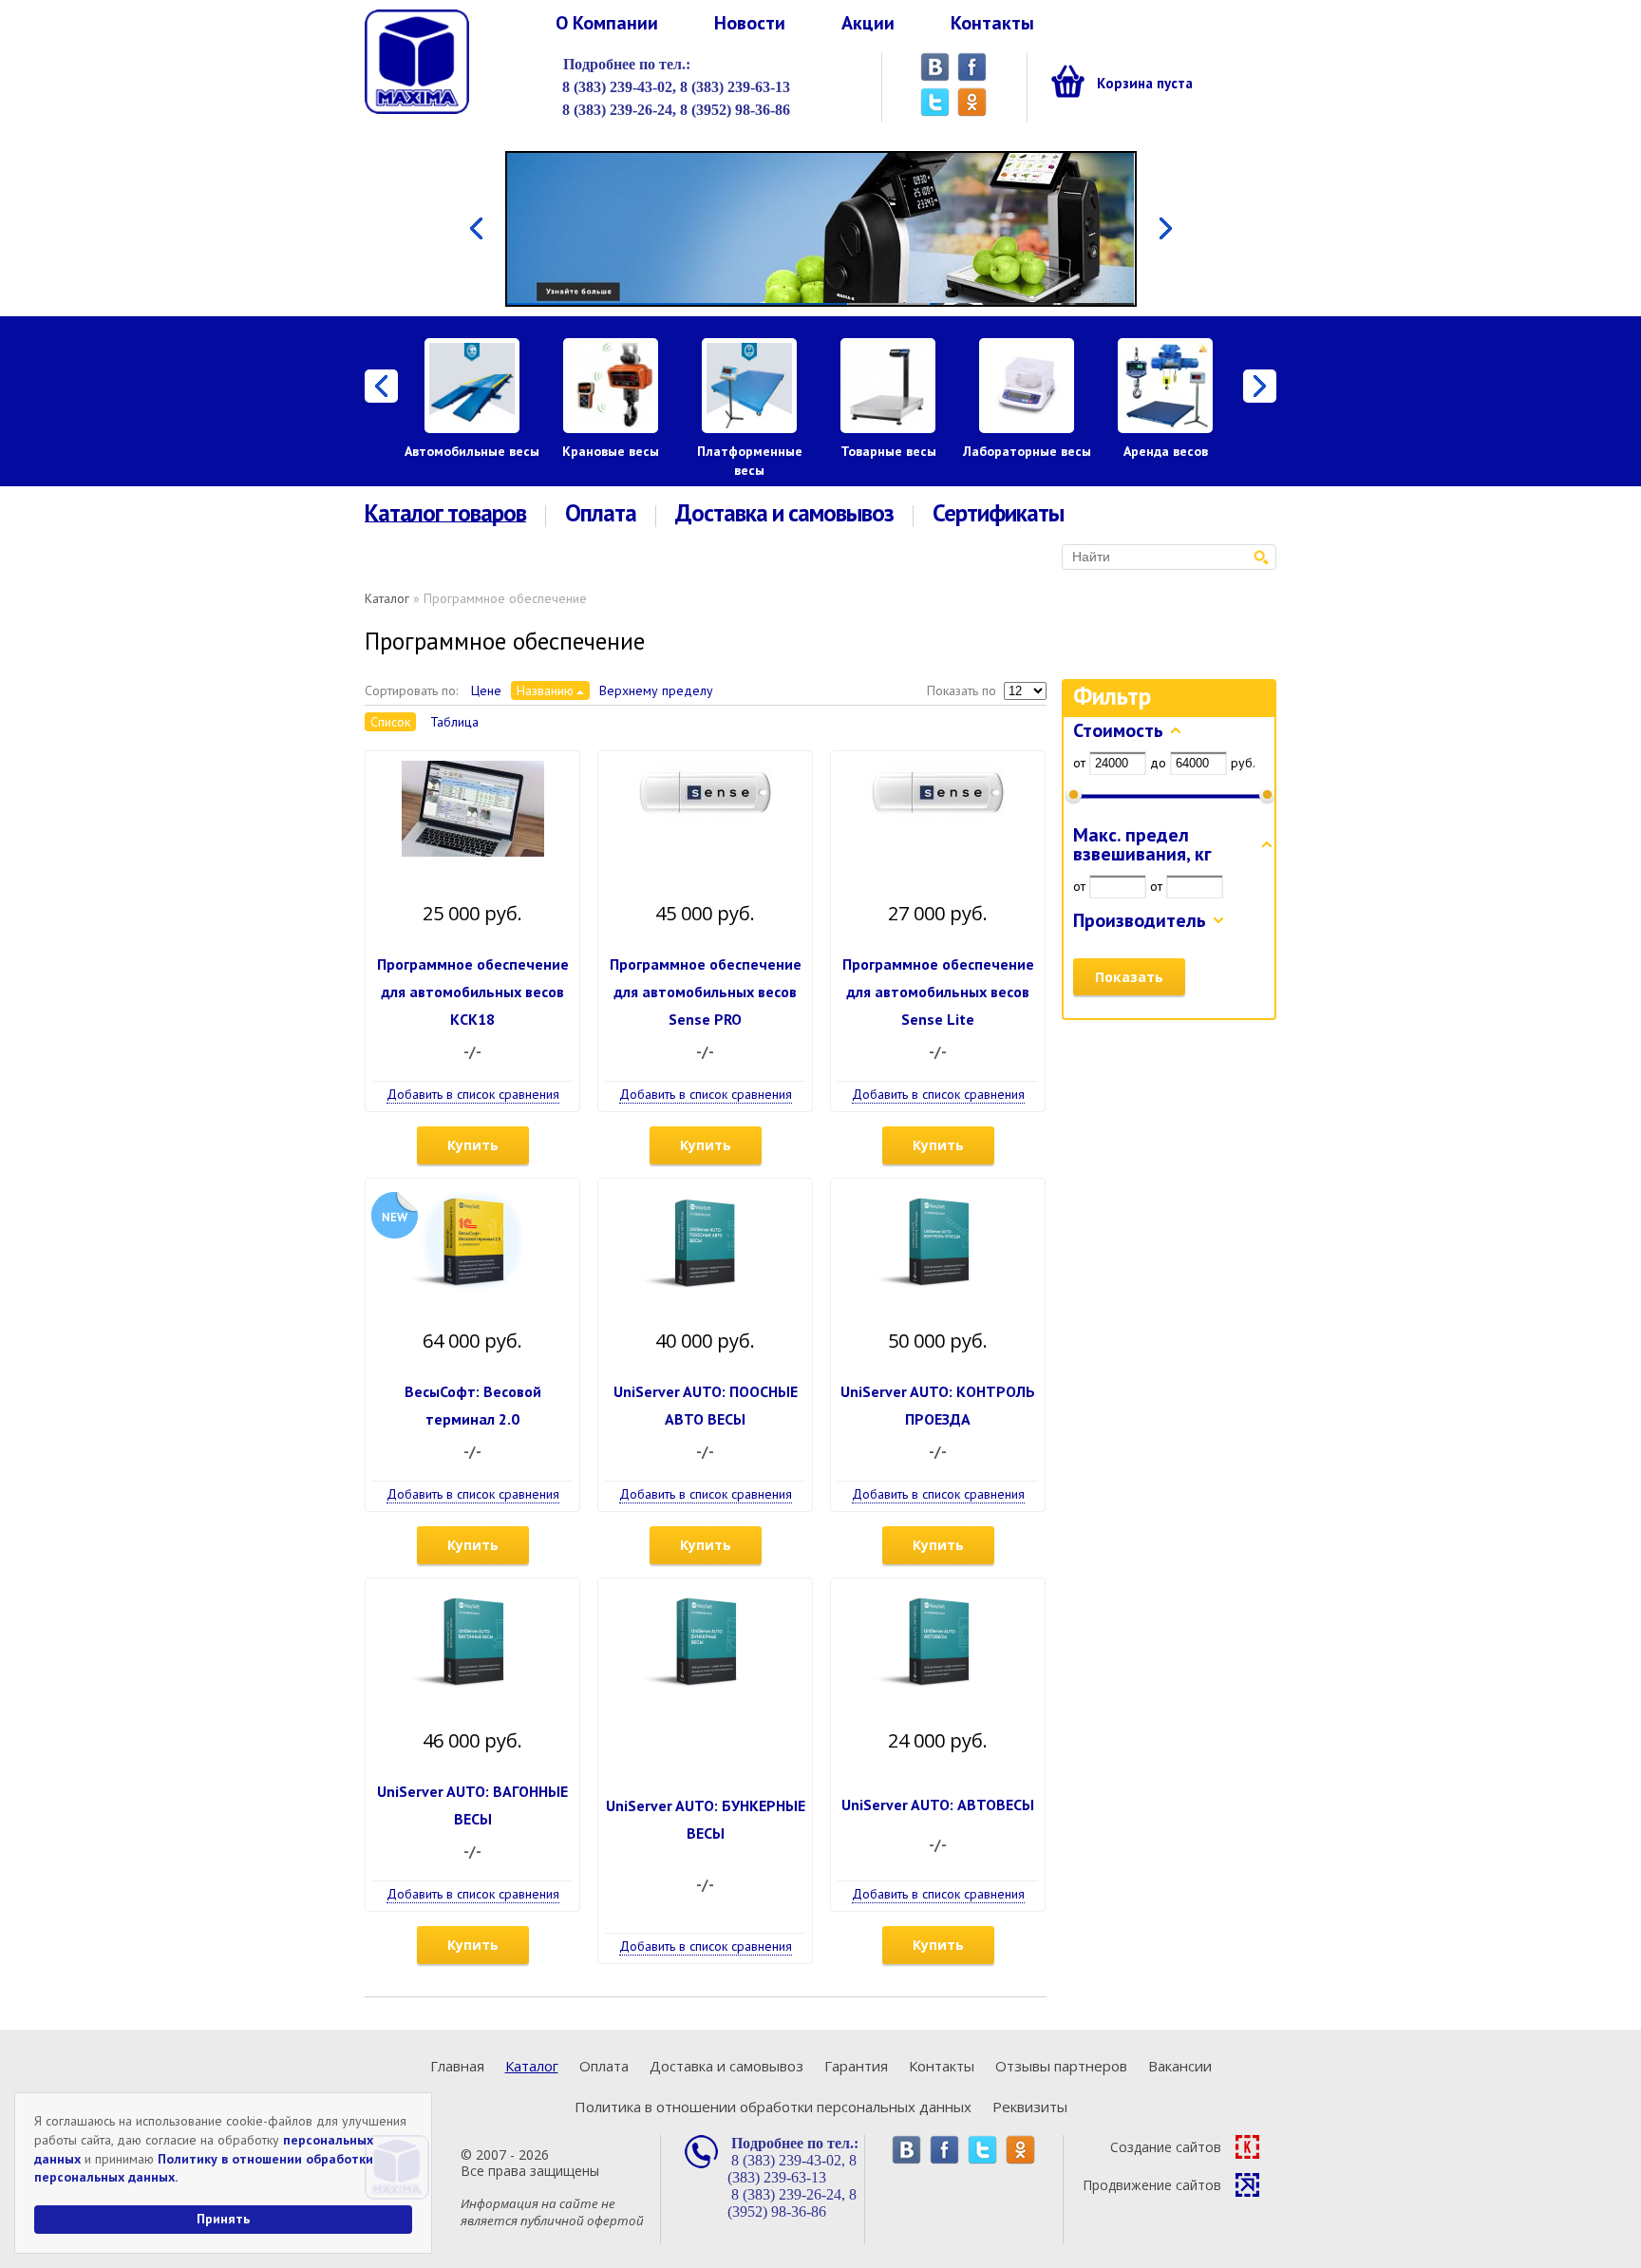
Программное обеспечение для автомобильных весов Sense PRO (706, 992)
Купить (473, 1145)
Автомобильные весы (472, 451)
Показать (1129, 977)
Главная (457, 2066)
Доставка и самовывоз (784, 513)
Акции (868, 23)
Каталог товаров (445, 514)
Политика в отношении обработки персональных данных (773, 2107)
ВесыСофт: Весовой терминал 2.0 (473, 1405)
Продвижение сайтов (1152, 2185)
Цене (486, 690)
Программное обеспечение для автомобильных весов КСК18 (473, 992)
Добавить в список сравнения (473, 1094)
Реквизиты (1030, 2107)
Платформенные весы (750, 461)
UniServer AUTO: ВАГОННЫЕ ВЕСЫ (472, 1805)
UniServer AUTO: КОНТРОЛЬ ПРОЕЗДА (938, 1405)
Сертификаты (998, 513)
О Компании (607, 23)
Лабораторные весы (1027, 451)
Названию (545, 690)
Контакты (992, 23)
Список (390, 722)
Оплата (601, 513)
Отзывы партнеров (1061, 2066)
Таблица (454, 722)
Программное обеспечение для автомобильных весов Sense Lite (938, 992)
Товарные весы (888, 451)
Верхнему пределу (656, 690)
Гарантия (856, 2066)
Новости (750, 23)
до (1158, 763)
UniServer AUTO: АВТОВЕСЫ (938, 1805)
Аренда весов (1166, 451)
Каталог (387, 598)
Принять (223, 2219)
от (1079, 763)
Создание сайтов (1166, 2147)
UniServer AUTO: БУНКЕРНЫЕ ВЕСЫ (706, 1819)
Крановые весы (611, 451)
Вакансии (1180, 2066)
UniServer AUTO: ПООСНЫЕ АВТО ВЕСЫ (706, 1405)
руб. (1243, 763)
